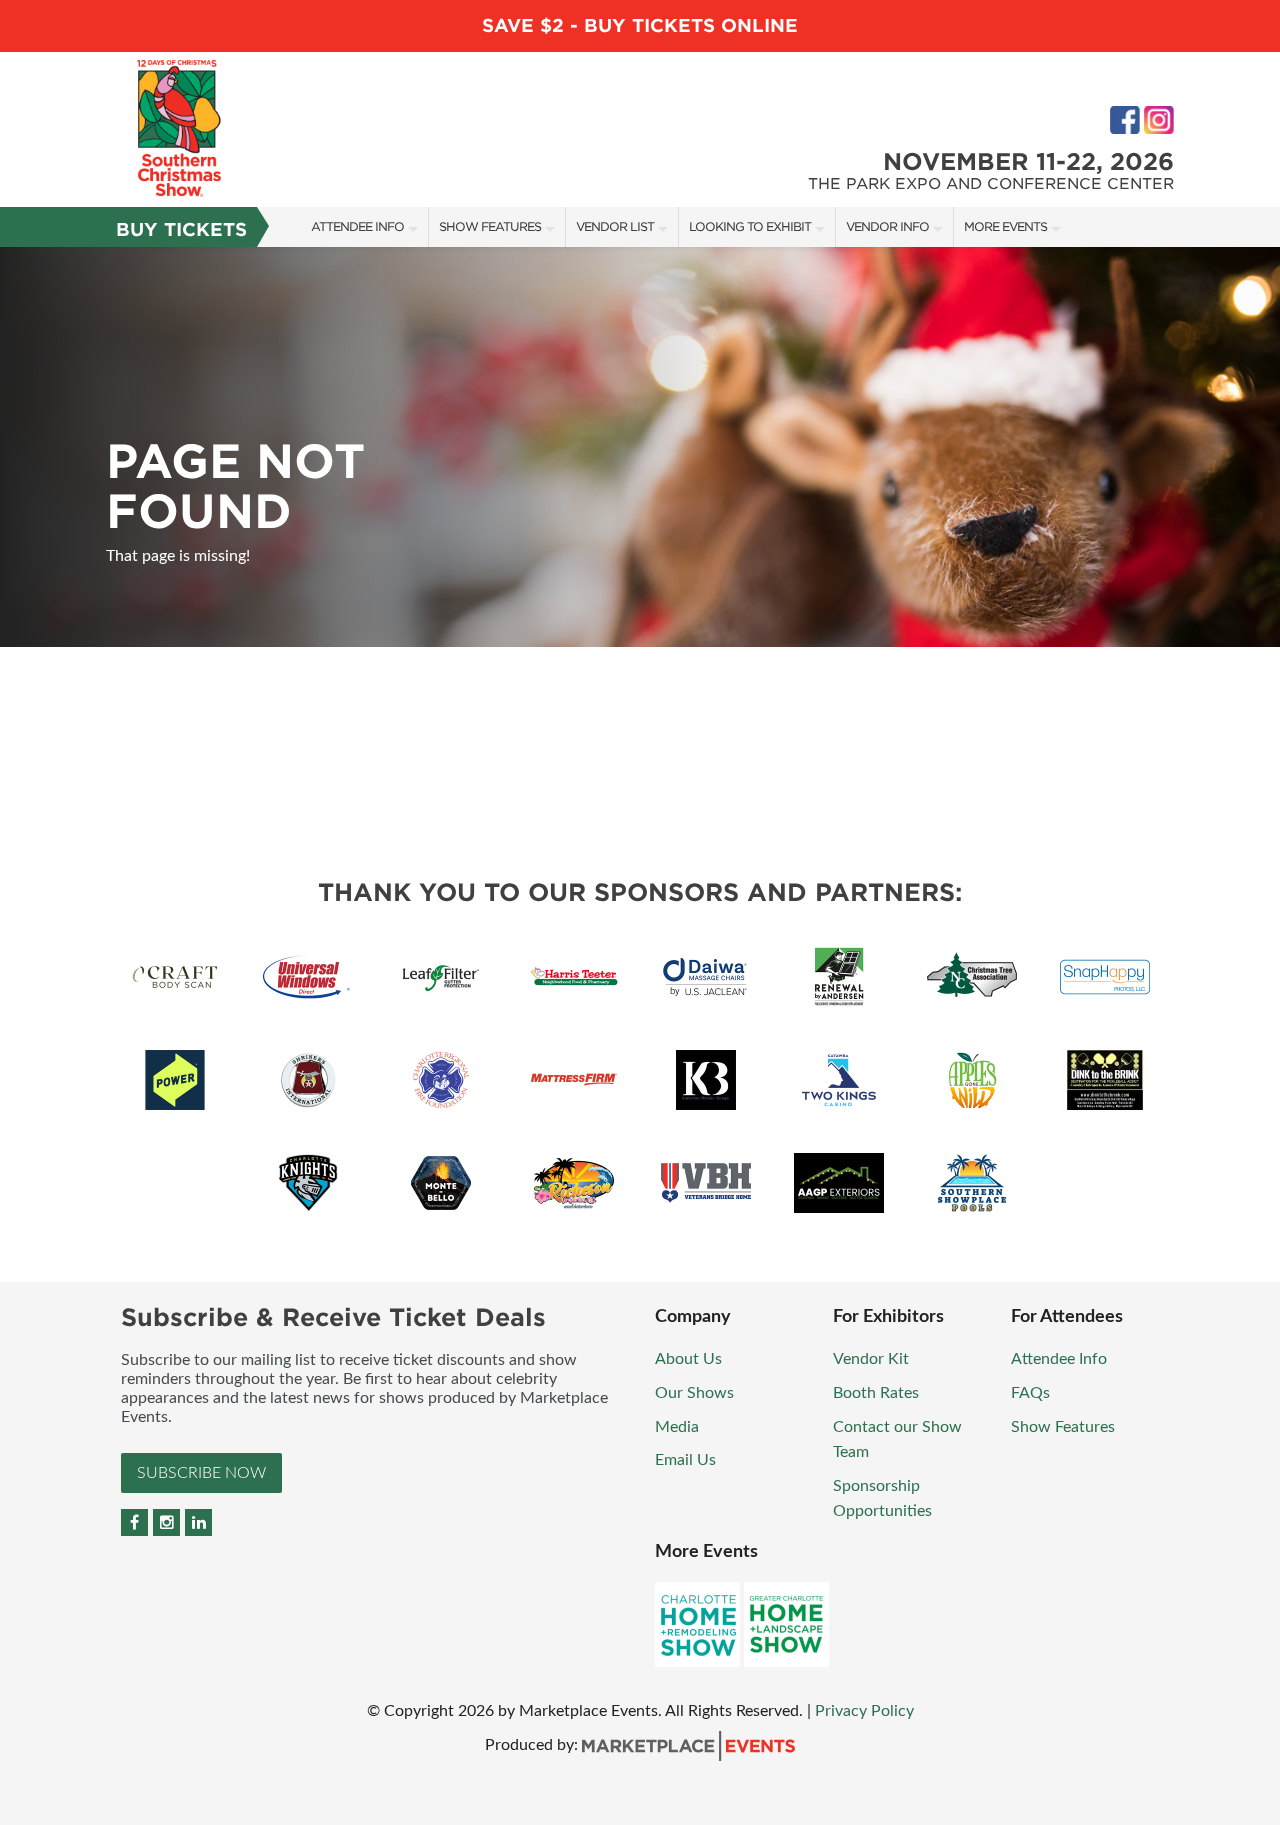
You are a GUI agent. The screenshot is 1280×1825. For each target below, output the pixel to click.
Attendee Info (357, 226)
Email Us (685, 1460)
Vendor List (615, 226)
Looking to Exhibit (750, 226)
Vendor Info (887, 226)
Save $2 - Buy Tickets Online (640, 25)
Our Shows (694, 1393)
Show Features (490, 226)
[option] (640, 447)
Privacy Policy (864, 1711)
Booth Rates (876, 1393)
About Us (688, 1359)
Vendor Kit (871, 1359)
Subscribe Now (201, 1473)
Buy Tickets (181, 229)
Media (677, 1427)
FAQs (1030, 1393)
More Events (1005, 226)
